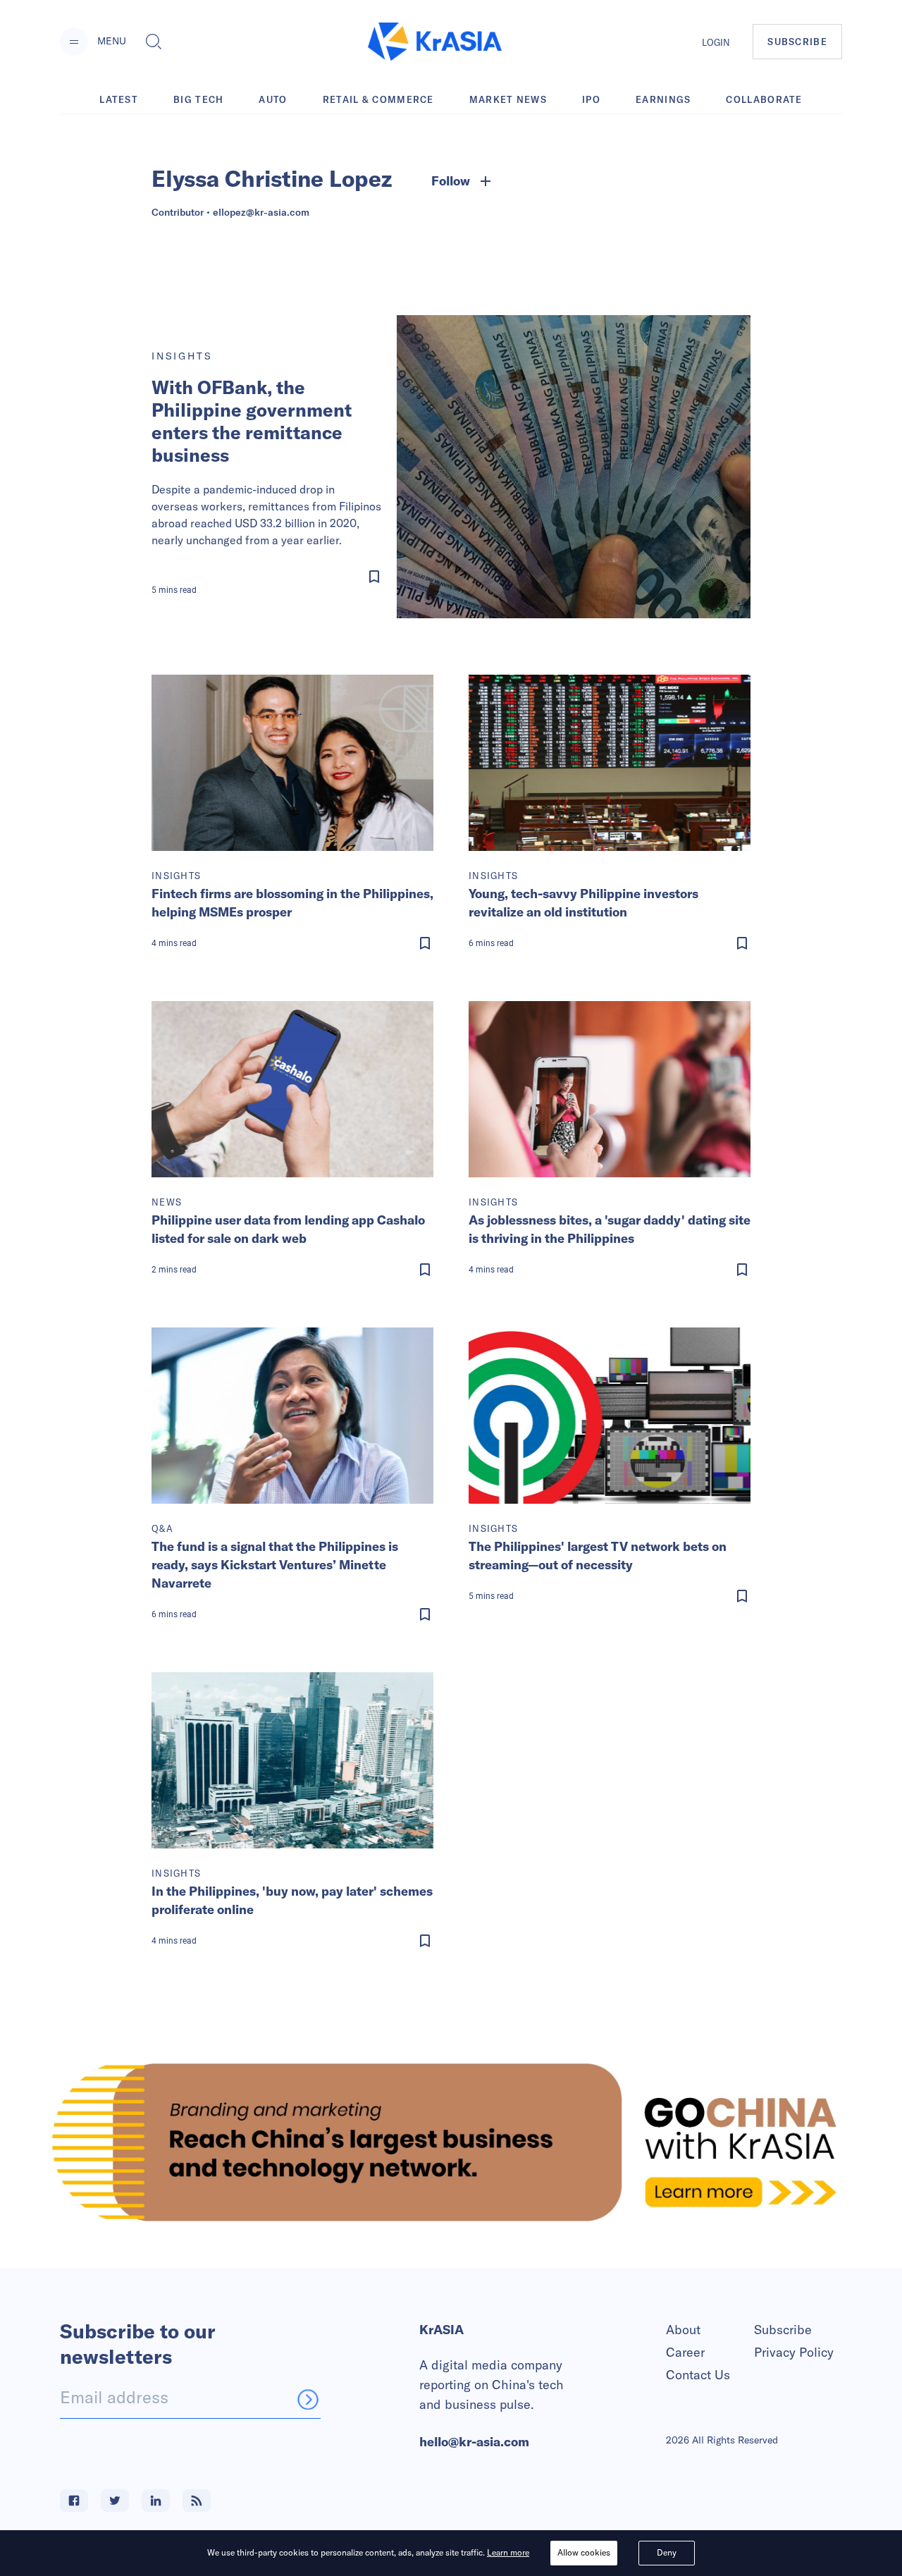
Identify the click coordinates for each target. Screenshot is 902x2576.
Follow (451, 181)
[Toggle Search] (154, 42)
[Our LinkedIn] (156, 2501)
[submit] (308, 2399)
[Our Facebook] (74, 2501)
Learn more (508, 2552)
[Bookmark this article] (270, 577)
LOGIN (716, 42)
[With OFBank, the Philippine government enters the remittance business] (574, 467)
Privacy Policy (794, 2352)
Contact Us (698, 2375)
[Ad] (451, 2142)
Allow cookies (584, 2552)
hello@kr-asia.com (474, 2442)
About (683, 2330)
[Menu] (74, 42)
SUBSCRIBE (797, 42)
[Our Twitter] (115, 2501)
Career (685, 2352)
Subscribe (783, 2330)
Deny (667, 2552)
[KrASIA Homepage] (435, 42)
